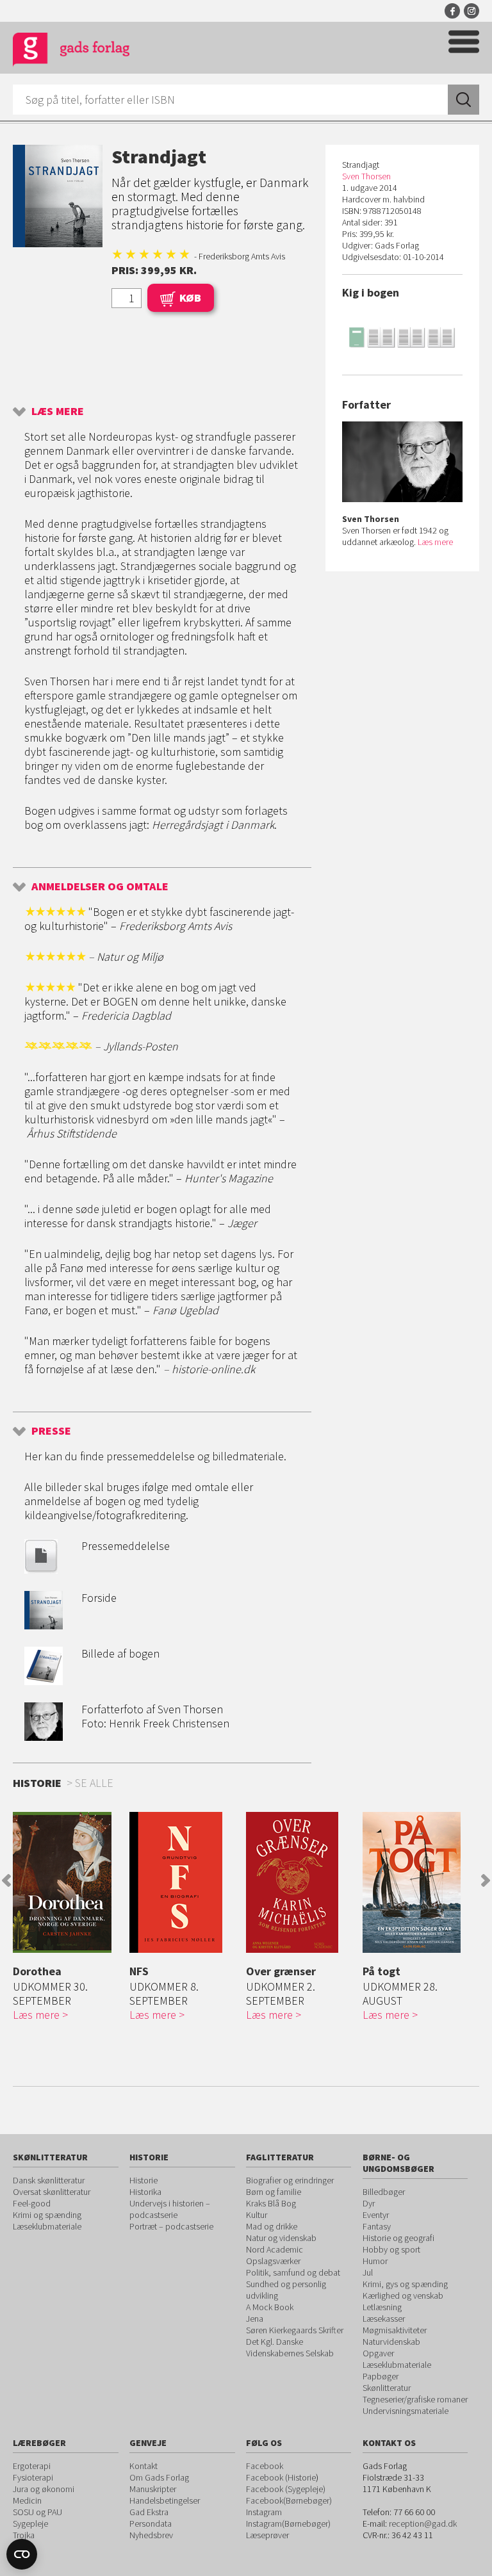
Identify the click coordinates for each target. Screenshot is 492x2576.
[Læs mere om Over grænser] (301, 1882)
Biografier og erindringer (290, 2180)
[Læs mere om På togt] (418, 1882)
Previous (6, 1880)
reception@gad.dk (423, 2523)
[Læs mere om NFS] (184, 1882)
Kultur (257, 2215)
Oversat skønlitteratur (52, 2192)
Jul (368, 2272)
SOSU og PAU (37, 2512)
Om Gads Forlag (159, 2477)
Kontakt (143, 2466)
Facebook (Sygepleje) (286, 2489)
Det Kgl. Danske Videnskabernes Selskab (290, 2347)
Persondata (151, 2523)
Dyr (369, 2203)
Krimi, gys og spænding (405, 2284)
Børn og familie (274, 2192)
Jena (255, 2319)
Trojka (24, 2535)
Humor (375, 2261)
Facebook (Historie (281, 2477)
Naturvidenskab (391, 2342)
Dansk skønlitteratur (49, 2180)
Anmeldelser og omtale (100, 886)
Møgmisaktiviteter (395, 2330)
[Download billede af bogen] (44, 1681)
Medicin (27, 2500)
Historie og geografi (398, 2238)
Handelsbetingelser (165, 2500)
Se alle (94, 1783)
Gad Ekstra (149, 2512)
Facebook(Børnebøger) (289, 2500)
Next (486, 1880)
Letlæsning (382, 2307)
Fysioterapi (33, 2477)
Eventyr (376, 2215)
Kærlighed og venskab (403, 2295)
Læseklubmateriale (47, 2226)
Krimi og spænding (47, 2215)
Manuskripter (153, 2489)
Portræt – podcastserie (171, 2226)
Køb (190, 298)
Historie (143, 2180)
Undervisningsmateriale (406, 2411)
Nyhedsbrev (151, 2535)
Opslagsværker (273, 2261)
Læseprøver (267, 2535)
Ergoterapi (32, 2466)
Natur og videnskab (281, 2238)
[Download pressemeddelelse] (41, 1569)
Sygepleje (30, 2523)
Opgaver (378, 2353)
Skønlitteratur (387, 2388)
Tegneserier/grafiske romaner (415, 2399)
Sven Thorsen (366, 176)
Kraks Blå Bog (271, 2203)
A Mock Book (270, 2307)
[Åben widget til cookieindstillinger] (22, 2554)
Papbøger (381, 2376)
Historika (145, 2192)
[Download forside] (44, 1625)
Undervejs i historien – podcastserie (170, 2209)
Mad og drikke (272, 2226)
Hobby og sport (391, 2249)
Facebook (452, 11)
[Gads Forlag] (71, 52)
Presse (51, 1431)
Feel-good (32, 2203)
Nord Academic (275, 2249)
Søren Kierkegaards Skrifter (295, 2330)
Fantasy (377, 2226)
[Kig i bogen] (402, 337)
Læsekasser (384, 2319)
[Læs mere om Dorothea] (68, 1882)
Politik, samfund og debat (293, 2272)
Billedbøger (384, 2192)
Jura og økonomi (44, 2489)
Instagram (471, 11)
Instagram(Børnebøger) (288, 2523)
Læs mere (58, 411)
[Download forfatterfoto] (44, 1737)
